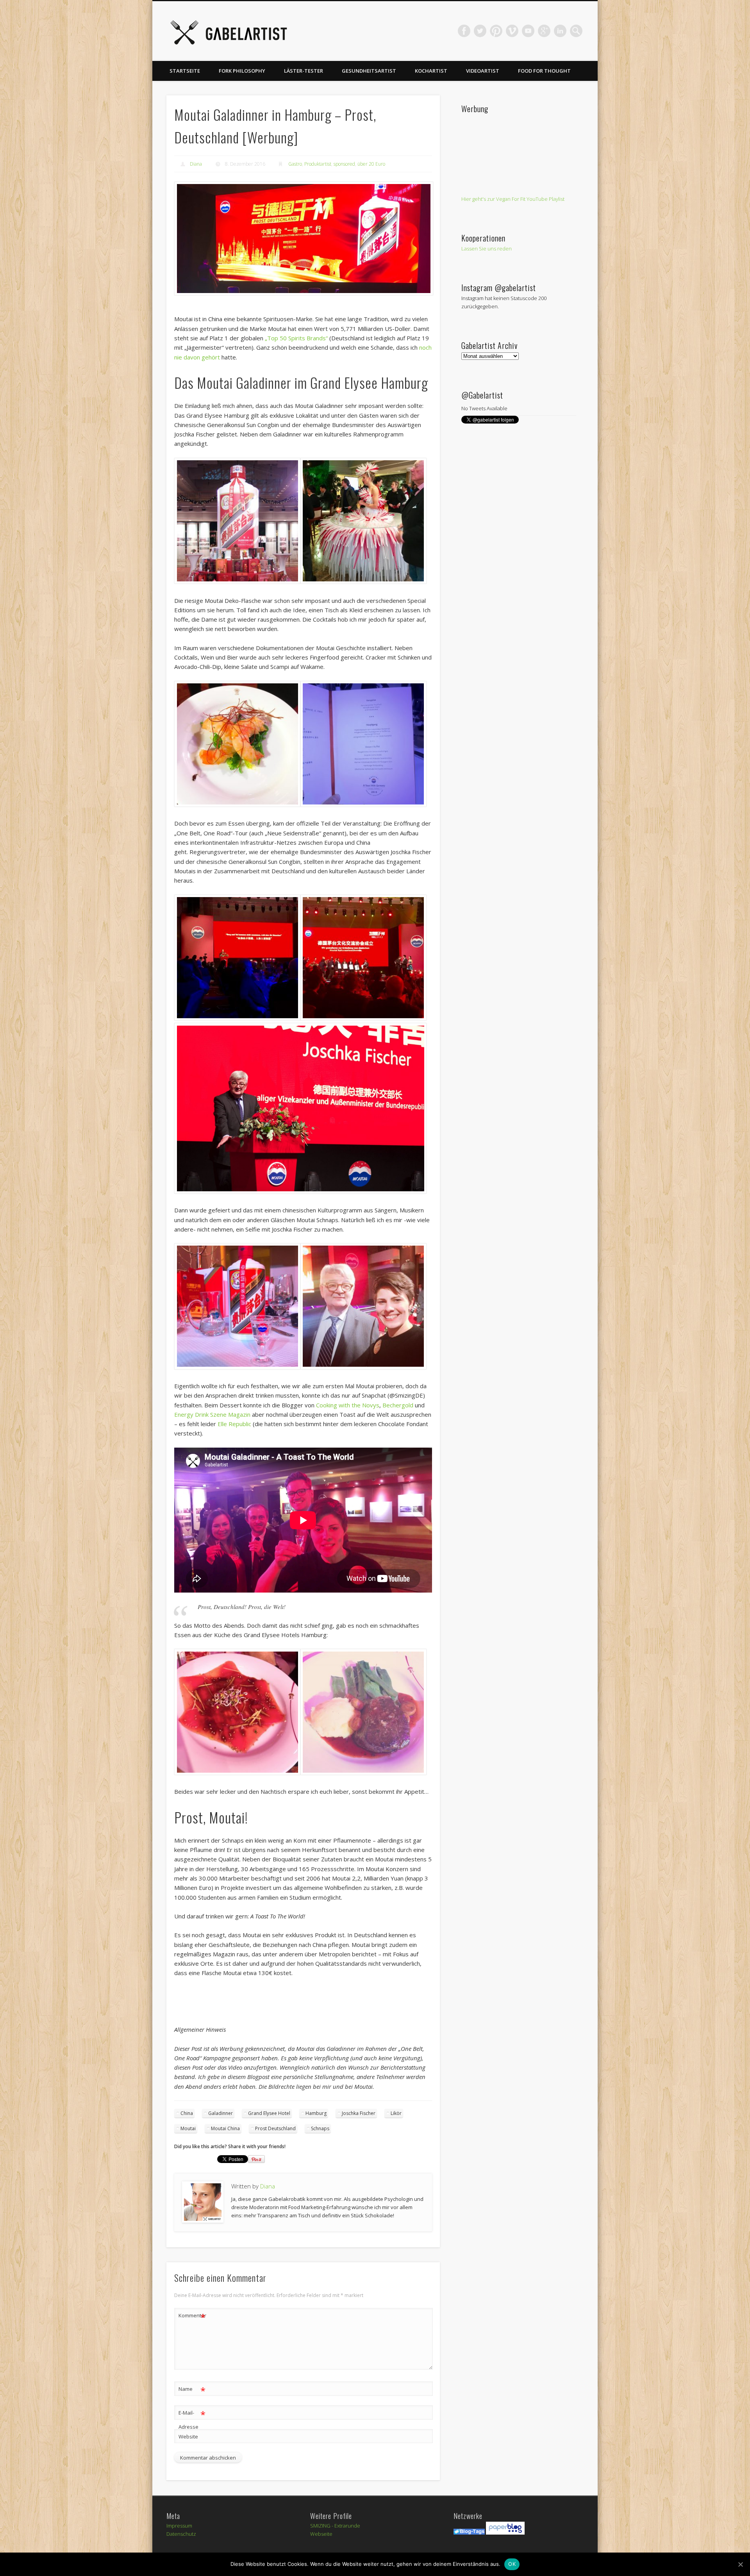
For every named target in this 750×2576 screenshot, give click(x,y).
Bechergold (398, 1405)
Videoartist (483, 71)
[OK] (740, 2564)
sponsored (344, 164)
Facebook (464, 31)
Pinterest (496, 31)
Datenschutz (181, 2534)
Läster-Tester (304, 71)
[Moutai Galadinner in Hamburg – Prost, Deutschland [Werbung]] (303, 239)
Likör (396, 2113)
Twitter (480, 31)
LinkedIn (560, 31)
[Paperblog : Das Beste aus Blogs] (505, 2533)
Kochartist (431, 71)
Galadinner (221, 2113)
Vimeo (512, 31)
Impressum (179, 2526)
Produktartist (318, 164)
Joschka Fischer (359, 2113)
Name (192, 2390)
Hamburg (316, 2113)
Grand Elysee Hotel (269, 2113)
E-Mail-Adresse (192, 2419)
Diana (196, 164)
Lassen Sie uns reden (487, 248)
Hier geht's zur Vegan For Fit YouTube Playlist (513, 199)
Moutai (188, 2128)
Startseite (185, 71)
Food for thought (544, 71)
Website (188, 2437)
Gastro (295, 164)
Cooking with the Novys (348, 1405)
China (187, 2113)
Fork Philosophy (242, 71)
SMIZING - (322, 2526)
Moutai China (225, 2128)
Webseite (321, 2534)
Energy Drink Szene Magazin (212, 1414)
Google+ (544, 31)
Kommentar (192, 2317)
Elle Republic (234, 1424)
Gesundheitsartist (369, 71)
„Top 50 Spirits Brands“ (296, 338)
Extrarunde (347, 2526)
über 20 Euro (371, 164)
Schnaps (320, 2128)
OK (512, 2564)
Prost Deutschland (275, 2128)
